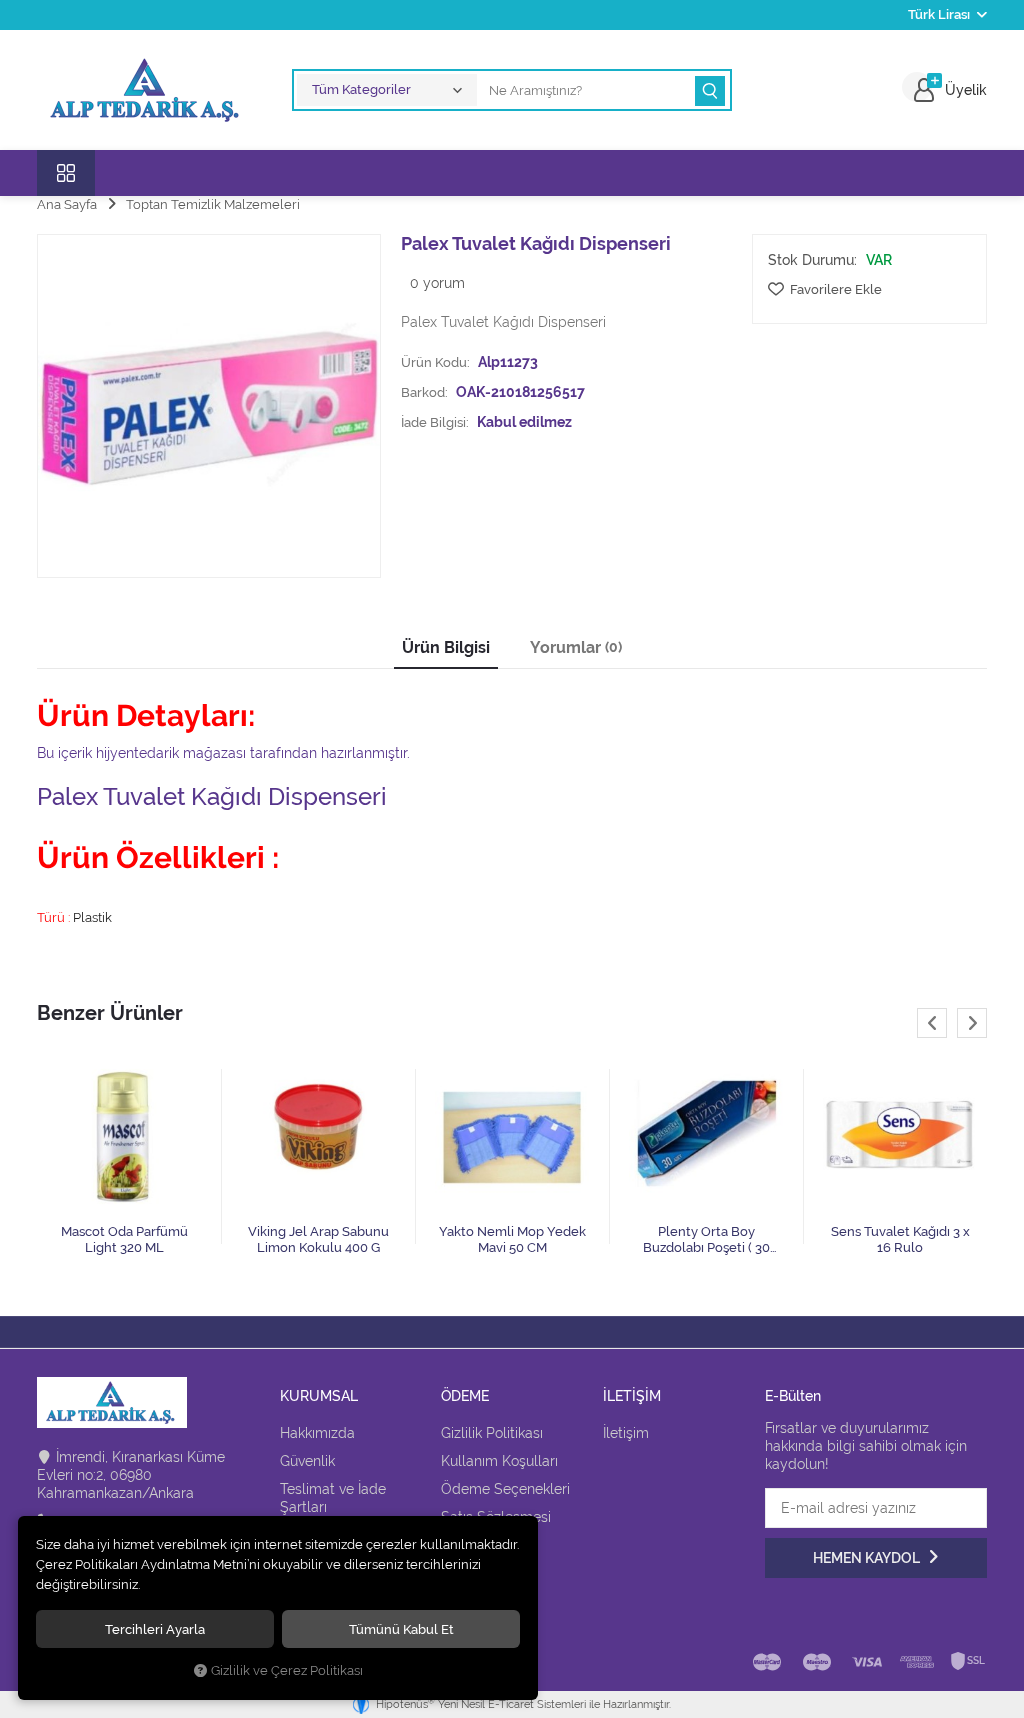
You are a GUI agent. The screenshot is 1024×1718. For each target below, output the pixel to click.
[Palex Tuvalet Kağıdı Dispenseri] (209, 406)
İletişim (626, 1433)
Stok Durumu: (812, 260)
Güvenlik (307, 1461)
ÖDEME (465, 1396)
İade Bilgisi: (435, 422)
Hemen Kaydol (868, 1558)
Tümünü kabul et (401, 1629)
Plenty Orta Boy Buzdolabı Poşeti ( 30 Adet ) (706, 1240)
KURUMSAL (319, 1396)
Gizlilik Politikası (492, 1433)
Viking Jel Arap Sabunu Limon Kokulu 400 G (318, 1239)
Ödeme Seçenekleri (505, 1489)
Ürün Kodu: (435, 362)
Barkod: (424, 392)
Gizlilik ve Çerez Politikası (287, 1670)
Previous (932, 1023)
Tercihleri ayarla (155, 1629)
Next (972, 1023)
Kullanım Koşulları (499, 1461)
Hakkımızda (317, 1433)
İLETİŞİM (632, 1396)
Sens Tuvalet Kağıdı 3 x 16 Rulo (900, 1239)
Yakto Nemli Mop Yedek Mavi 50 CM (512, 1239)
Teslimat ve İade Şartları (333, 1498)
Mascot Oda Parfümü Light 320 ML (124, 1239)
